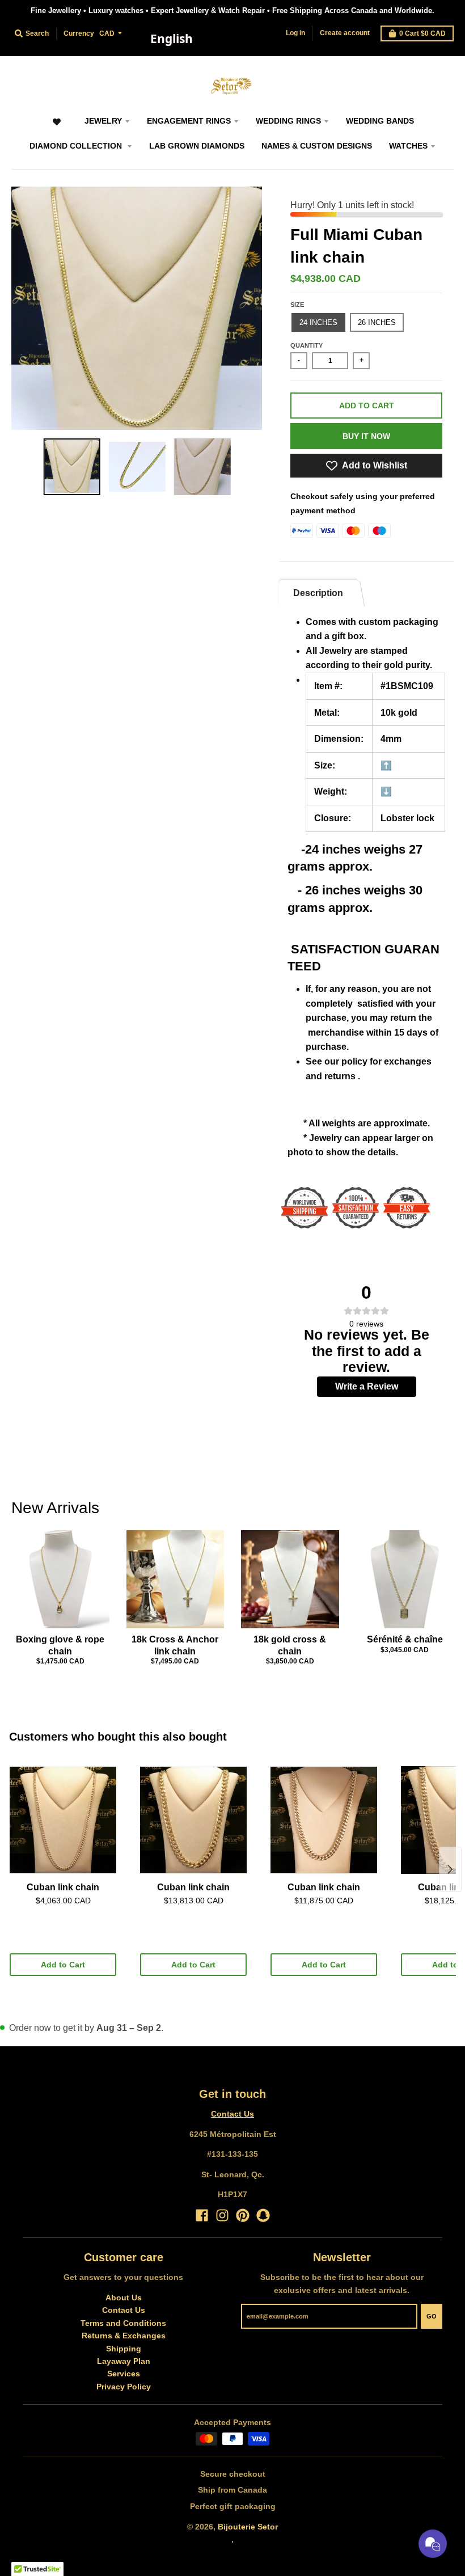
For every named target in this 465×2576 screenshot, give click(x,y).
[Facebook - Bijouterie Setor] (202, 2215)
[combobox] (171, 39)
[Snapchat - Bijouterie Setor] (263, 2215)
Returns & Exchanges (124, 2336)
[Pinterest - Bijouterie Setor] (243, 2215)
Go (432, 2316)
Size (297, 305)
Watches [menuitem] (408, 146)
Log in (295, 33)
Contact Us (232, 2114)
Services (124, 2374)
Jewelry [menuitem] (103, 121)
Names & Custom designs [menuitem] (317, 146)
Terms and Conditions (123, 2323)
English (172, 39)
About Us (124, 2298)
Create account (345, 33)
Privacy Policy (124, 2387)
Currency (79, 33)
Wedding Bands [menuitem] (380, 121)
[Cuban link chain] (63, 1820)
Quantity (307, 345)
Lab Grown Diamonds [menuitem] (197, 146)
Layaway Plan (124, 2361)
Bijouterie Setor (248, 2527)
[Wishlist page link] (56, 127)
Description (318, 593)
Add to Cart (63, 1965)
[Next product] (450, 1869)
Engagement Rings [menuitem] (189, 121)
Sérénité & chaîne (405, 1639)
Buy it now (366, 436)
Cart (422, 33)
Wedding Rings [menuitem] (288, 121)
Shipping (124, 2349)
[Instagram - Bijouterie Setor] (222, 2215)
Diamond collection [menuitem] (77, 146)
